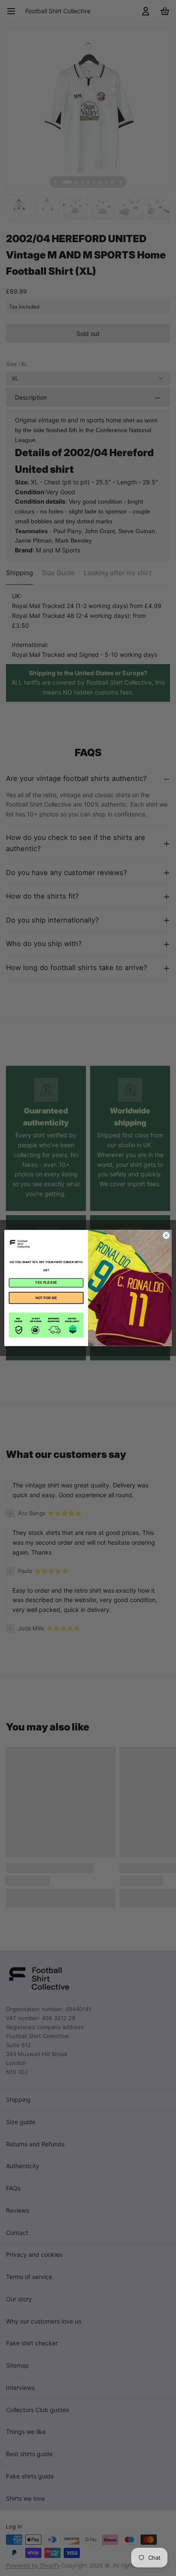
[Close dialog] (166, 1235)
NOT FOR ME (46, 1298)
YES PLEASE (46, 1283)
